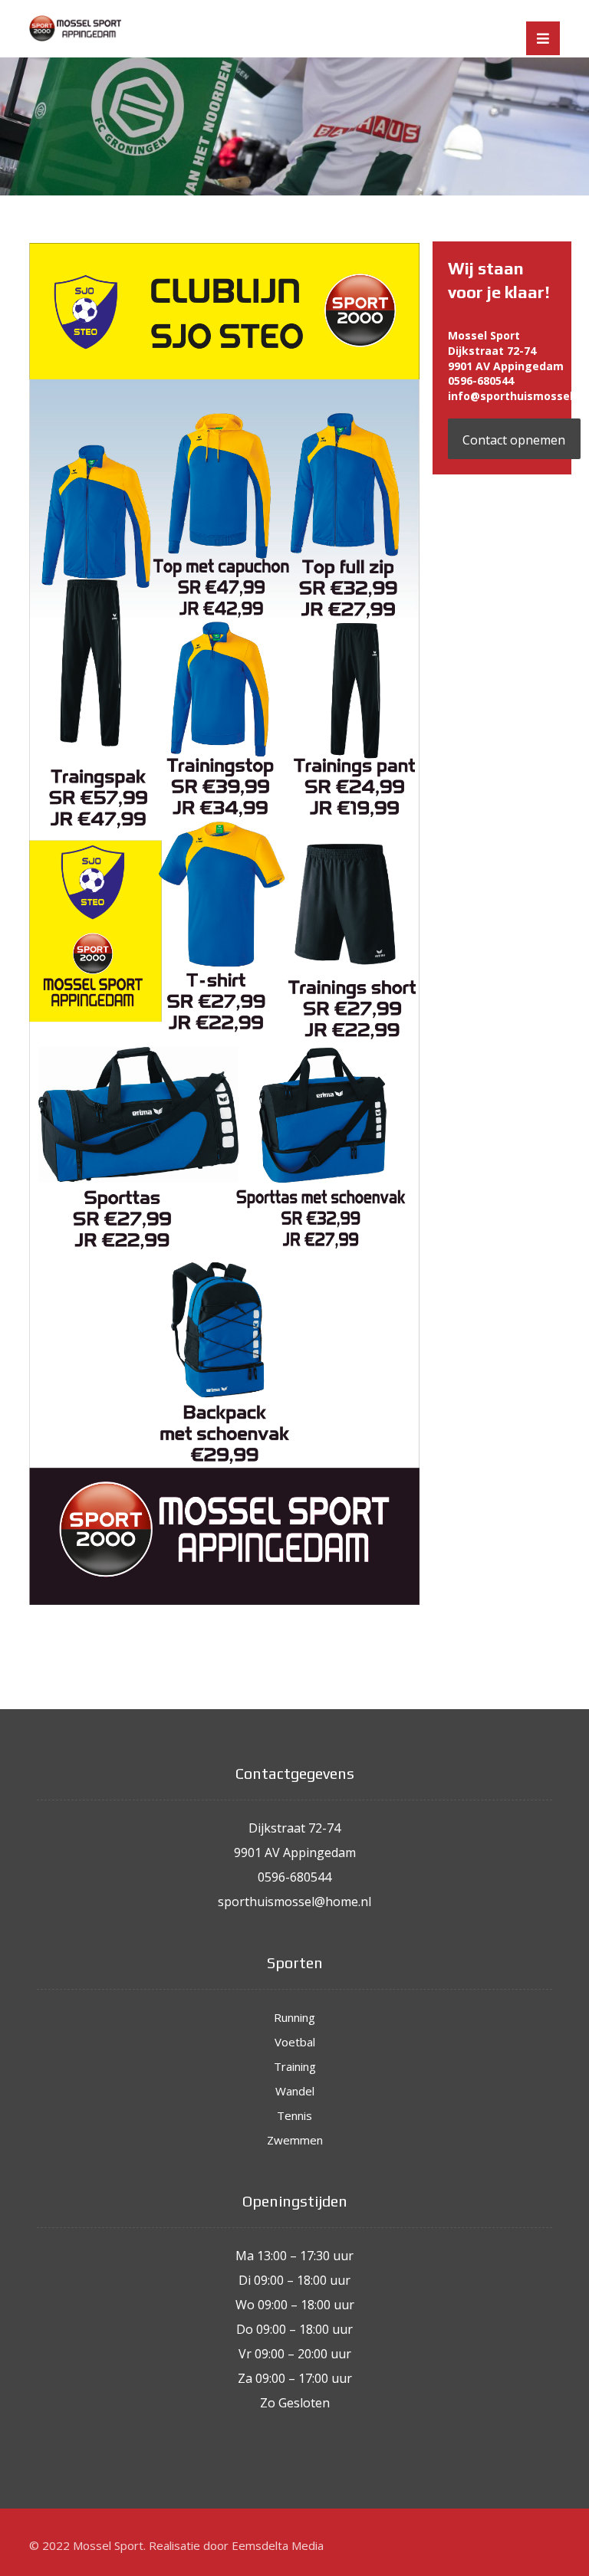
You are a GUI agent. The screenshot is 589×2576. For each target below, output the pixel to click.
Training (295, 2066)
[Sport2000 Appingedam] (75, 28)
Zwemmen (295, 2140)
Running (294, 2017)
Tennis (294, 2115)
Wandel (295, 2091)
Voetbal (295, 2042)
